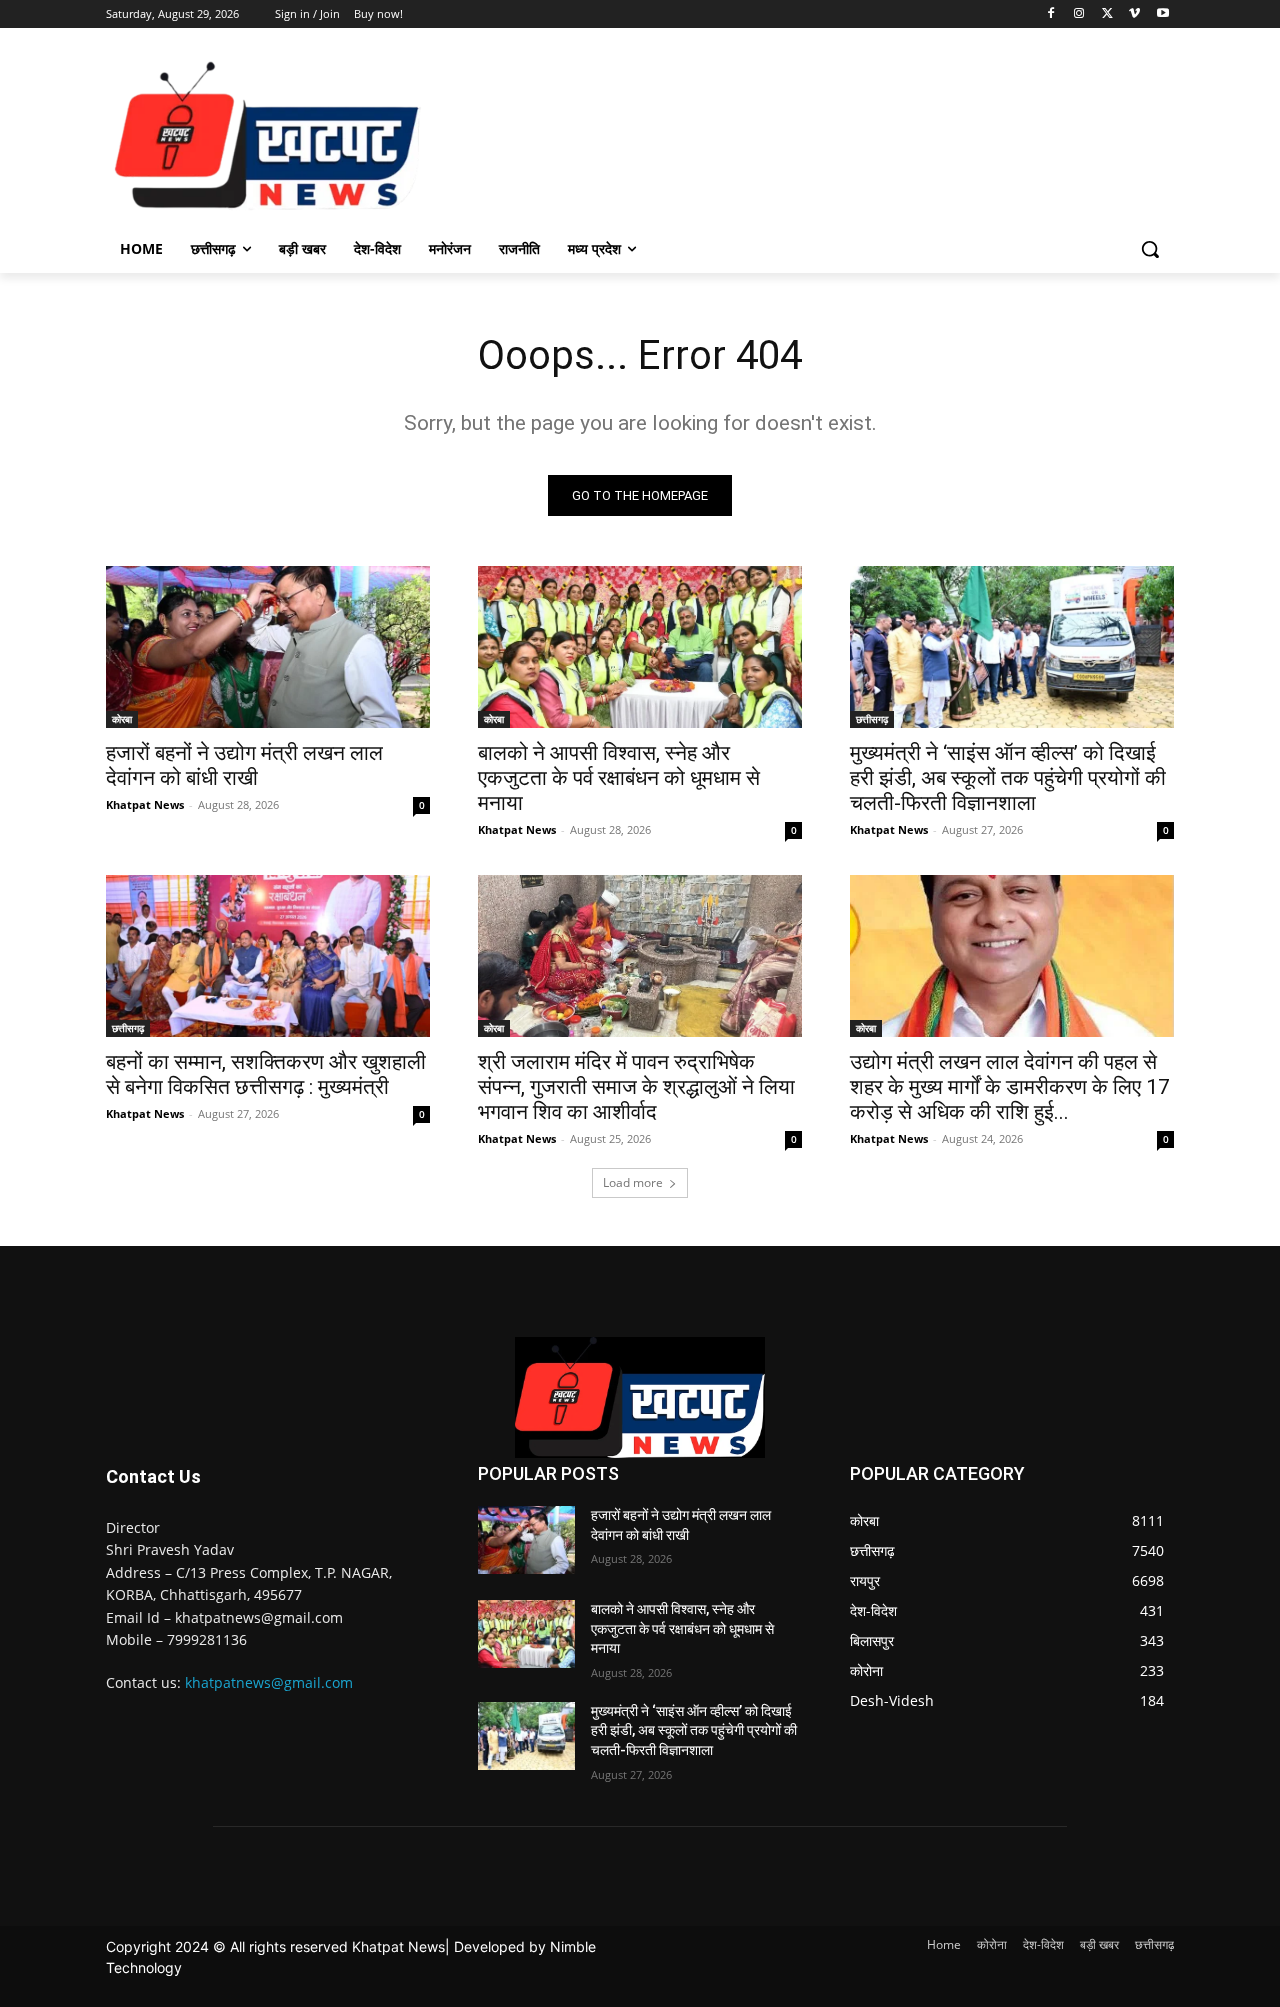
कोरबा (122, 719)
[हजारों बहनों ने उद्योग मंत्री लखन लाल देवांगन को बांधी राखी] (268, 647)
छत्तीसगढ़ (872, 719)
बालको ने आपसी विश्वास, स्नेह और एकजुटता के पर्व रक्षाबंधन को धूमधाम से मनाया (619, 778)
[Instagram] (1079, 14)
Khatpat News (145, 804)
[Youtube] (1162, 14)
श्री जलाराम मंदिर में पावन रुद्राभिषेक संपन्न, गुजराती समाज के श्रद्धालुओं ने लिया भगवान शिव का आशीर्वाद (636, 1087)
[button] (1150, 249)
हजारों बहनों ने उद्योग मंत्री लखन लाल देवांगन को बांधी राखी (244, 765)
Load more (633, 1182)
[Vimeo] (1134, 14)
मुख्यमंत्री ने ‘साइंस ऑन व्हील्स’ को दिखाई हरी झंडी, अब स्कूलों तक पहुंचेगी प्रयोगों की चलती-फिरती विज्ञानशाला (1008, 778)
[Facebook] (1051, 14)
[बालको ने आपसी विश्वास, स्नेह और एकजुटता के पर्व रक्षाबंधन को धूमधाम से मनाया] (640, 647)
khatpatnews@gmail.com (269, 1682)
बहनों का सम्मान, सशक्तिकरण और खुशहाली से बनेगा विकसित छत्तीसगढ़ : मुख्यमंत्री (266, 1074)
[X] (1107, 14)
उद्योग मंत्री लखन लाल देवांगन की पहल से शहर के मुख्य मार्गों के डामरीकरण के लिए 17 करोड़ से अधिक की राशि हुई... (1010, 1087)
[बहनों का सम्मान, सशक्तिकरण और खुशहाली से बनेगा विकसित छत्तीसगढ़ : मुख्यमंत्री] (268, 956)
